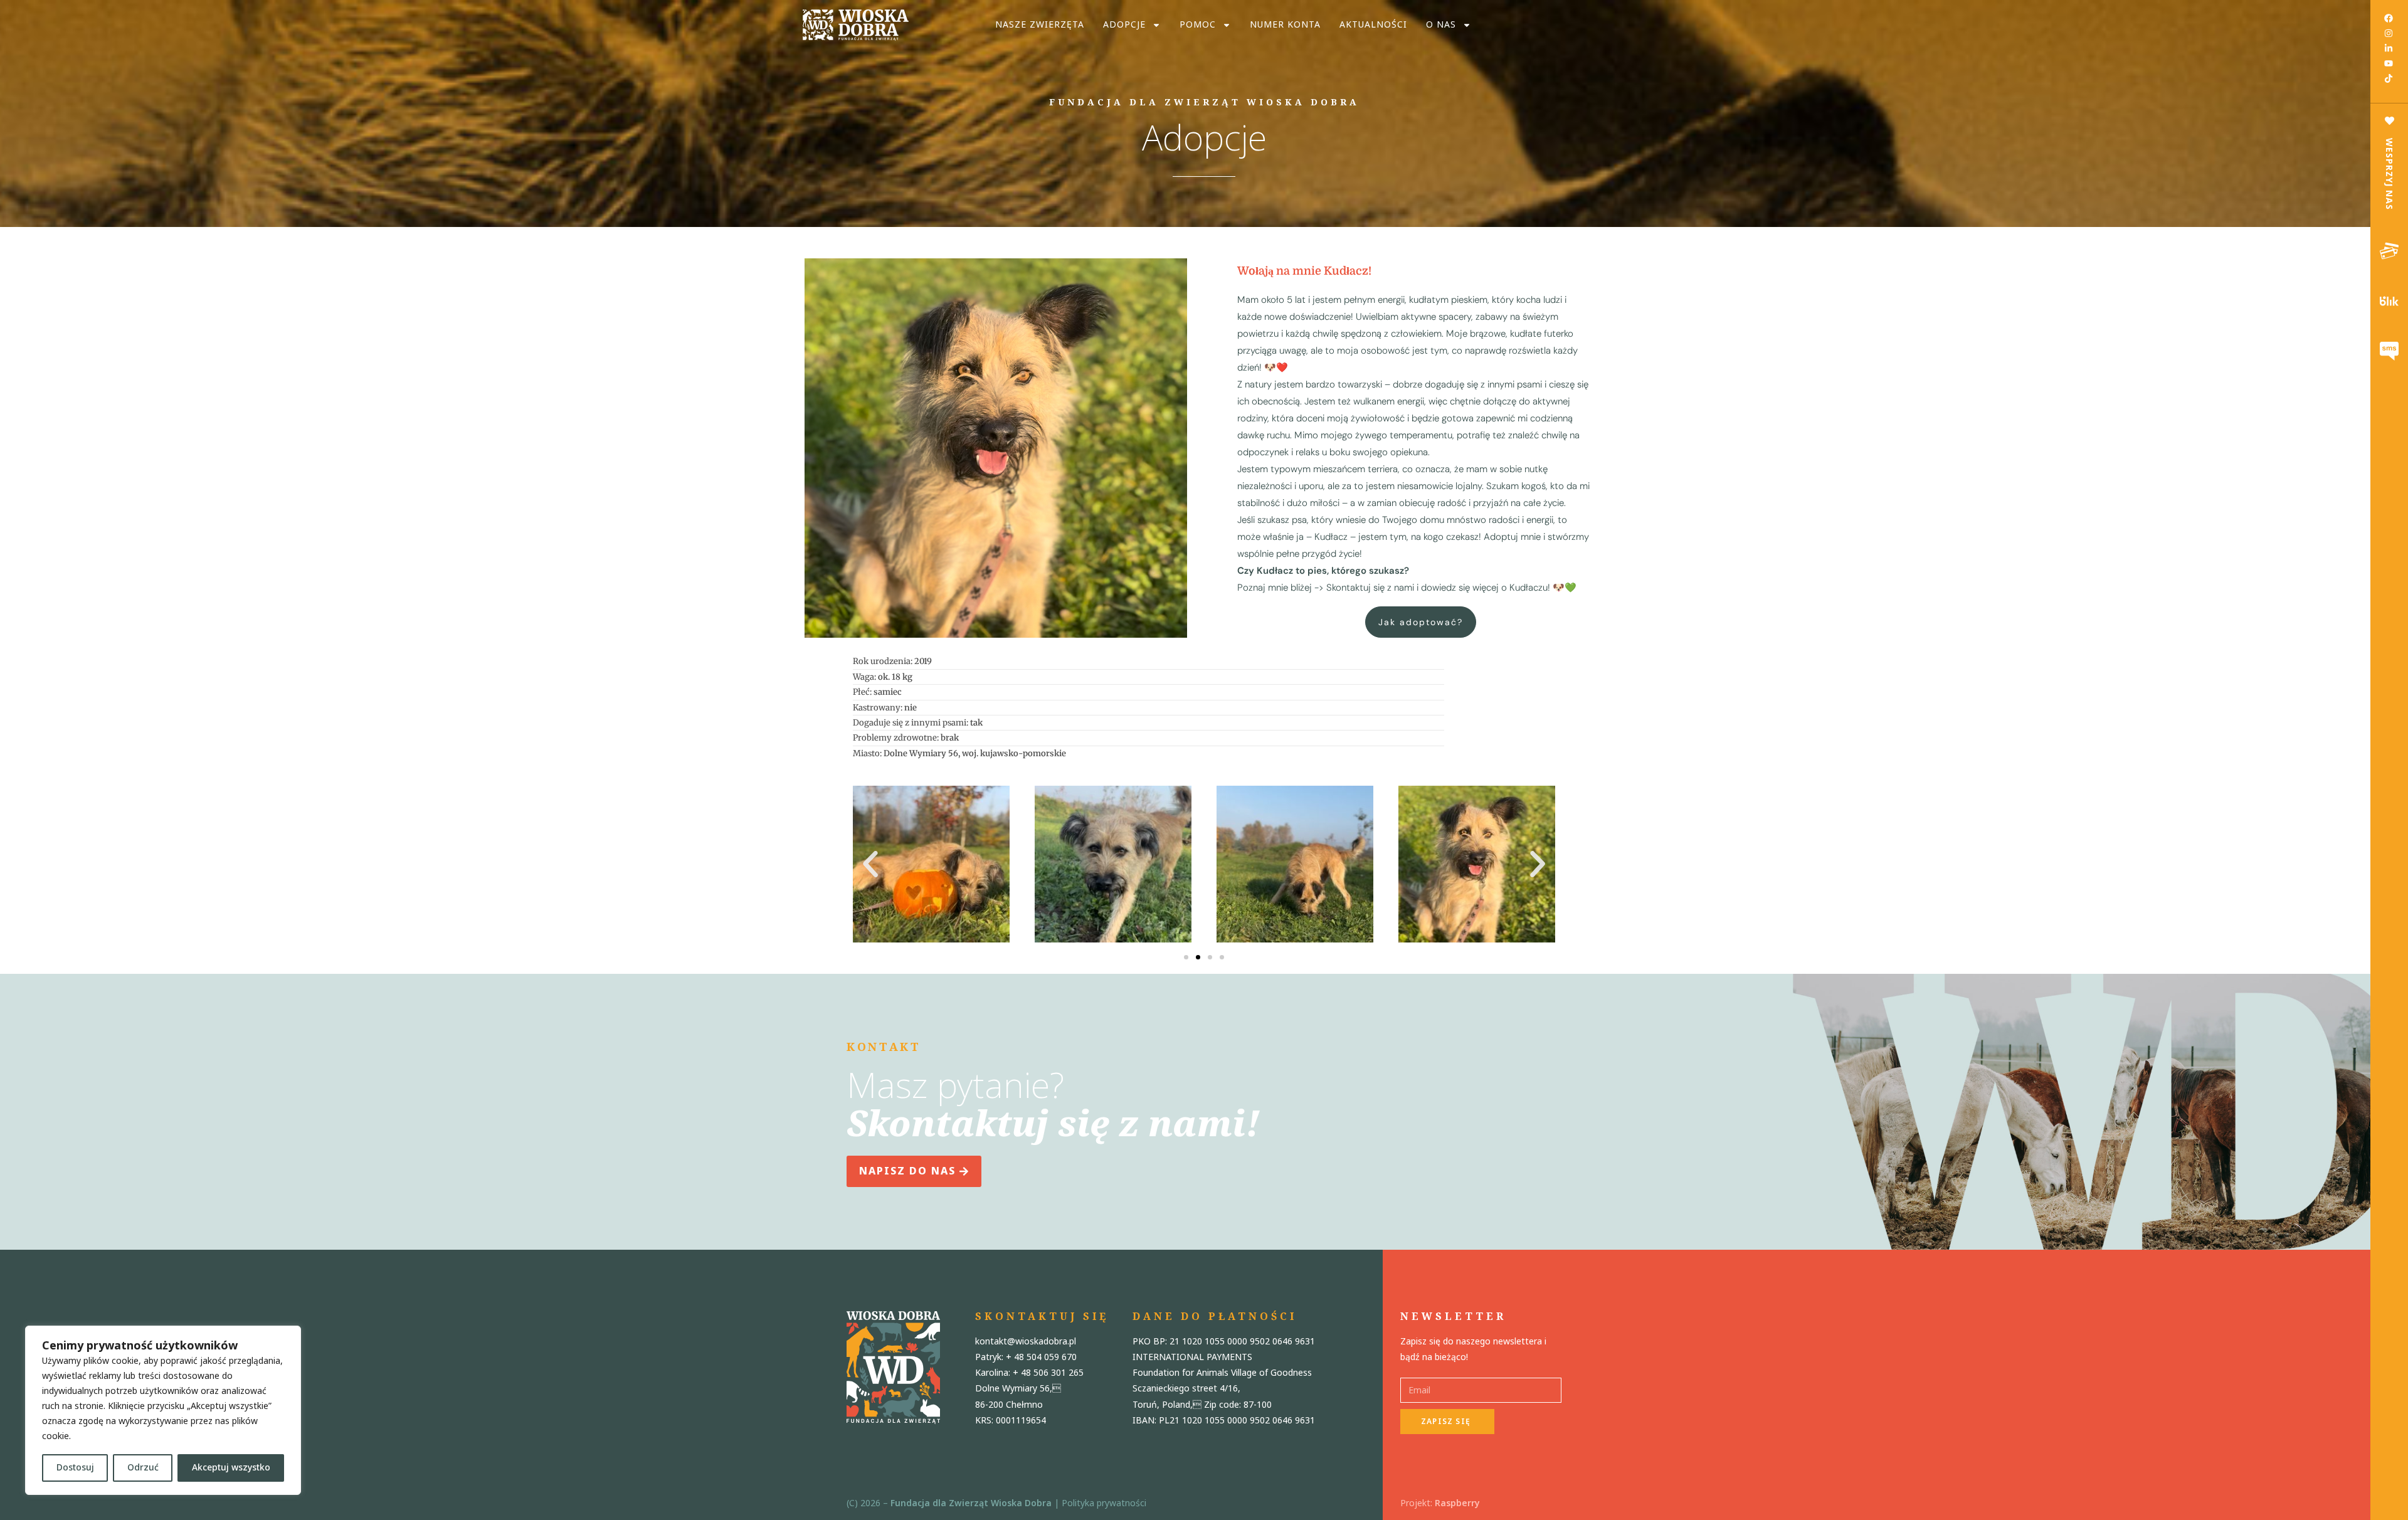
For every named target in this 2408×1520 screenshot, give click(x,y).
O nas (1441, 25)
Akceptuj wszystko (231, 1468)
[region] (163, 1410)
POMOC (1198, 25)
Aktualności (1373, 25)
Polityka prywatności (1104, 1503)
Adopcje (1124, 25)
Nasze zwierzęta (1040, 25)
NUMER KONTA (1285, 25)
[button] (870, 864)
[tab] (2389, 251)
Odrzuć (143, 1468)
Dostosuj (75, 1468)
